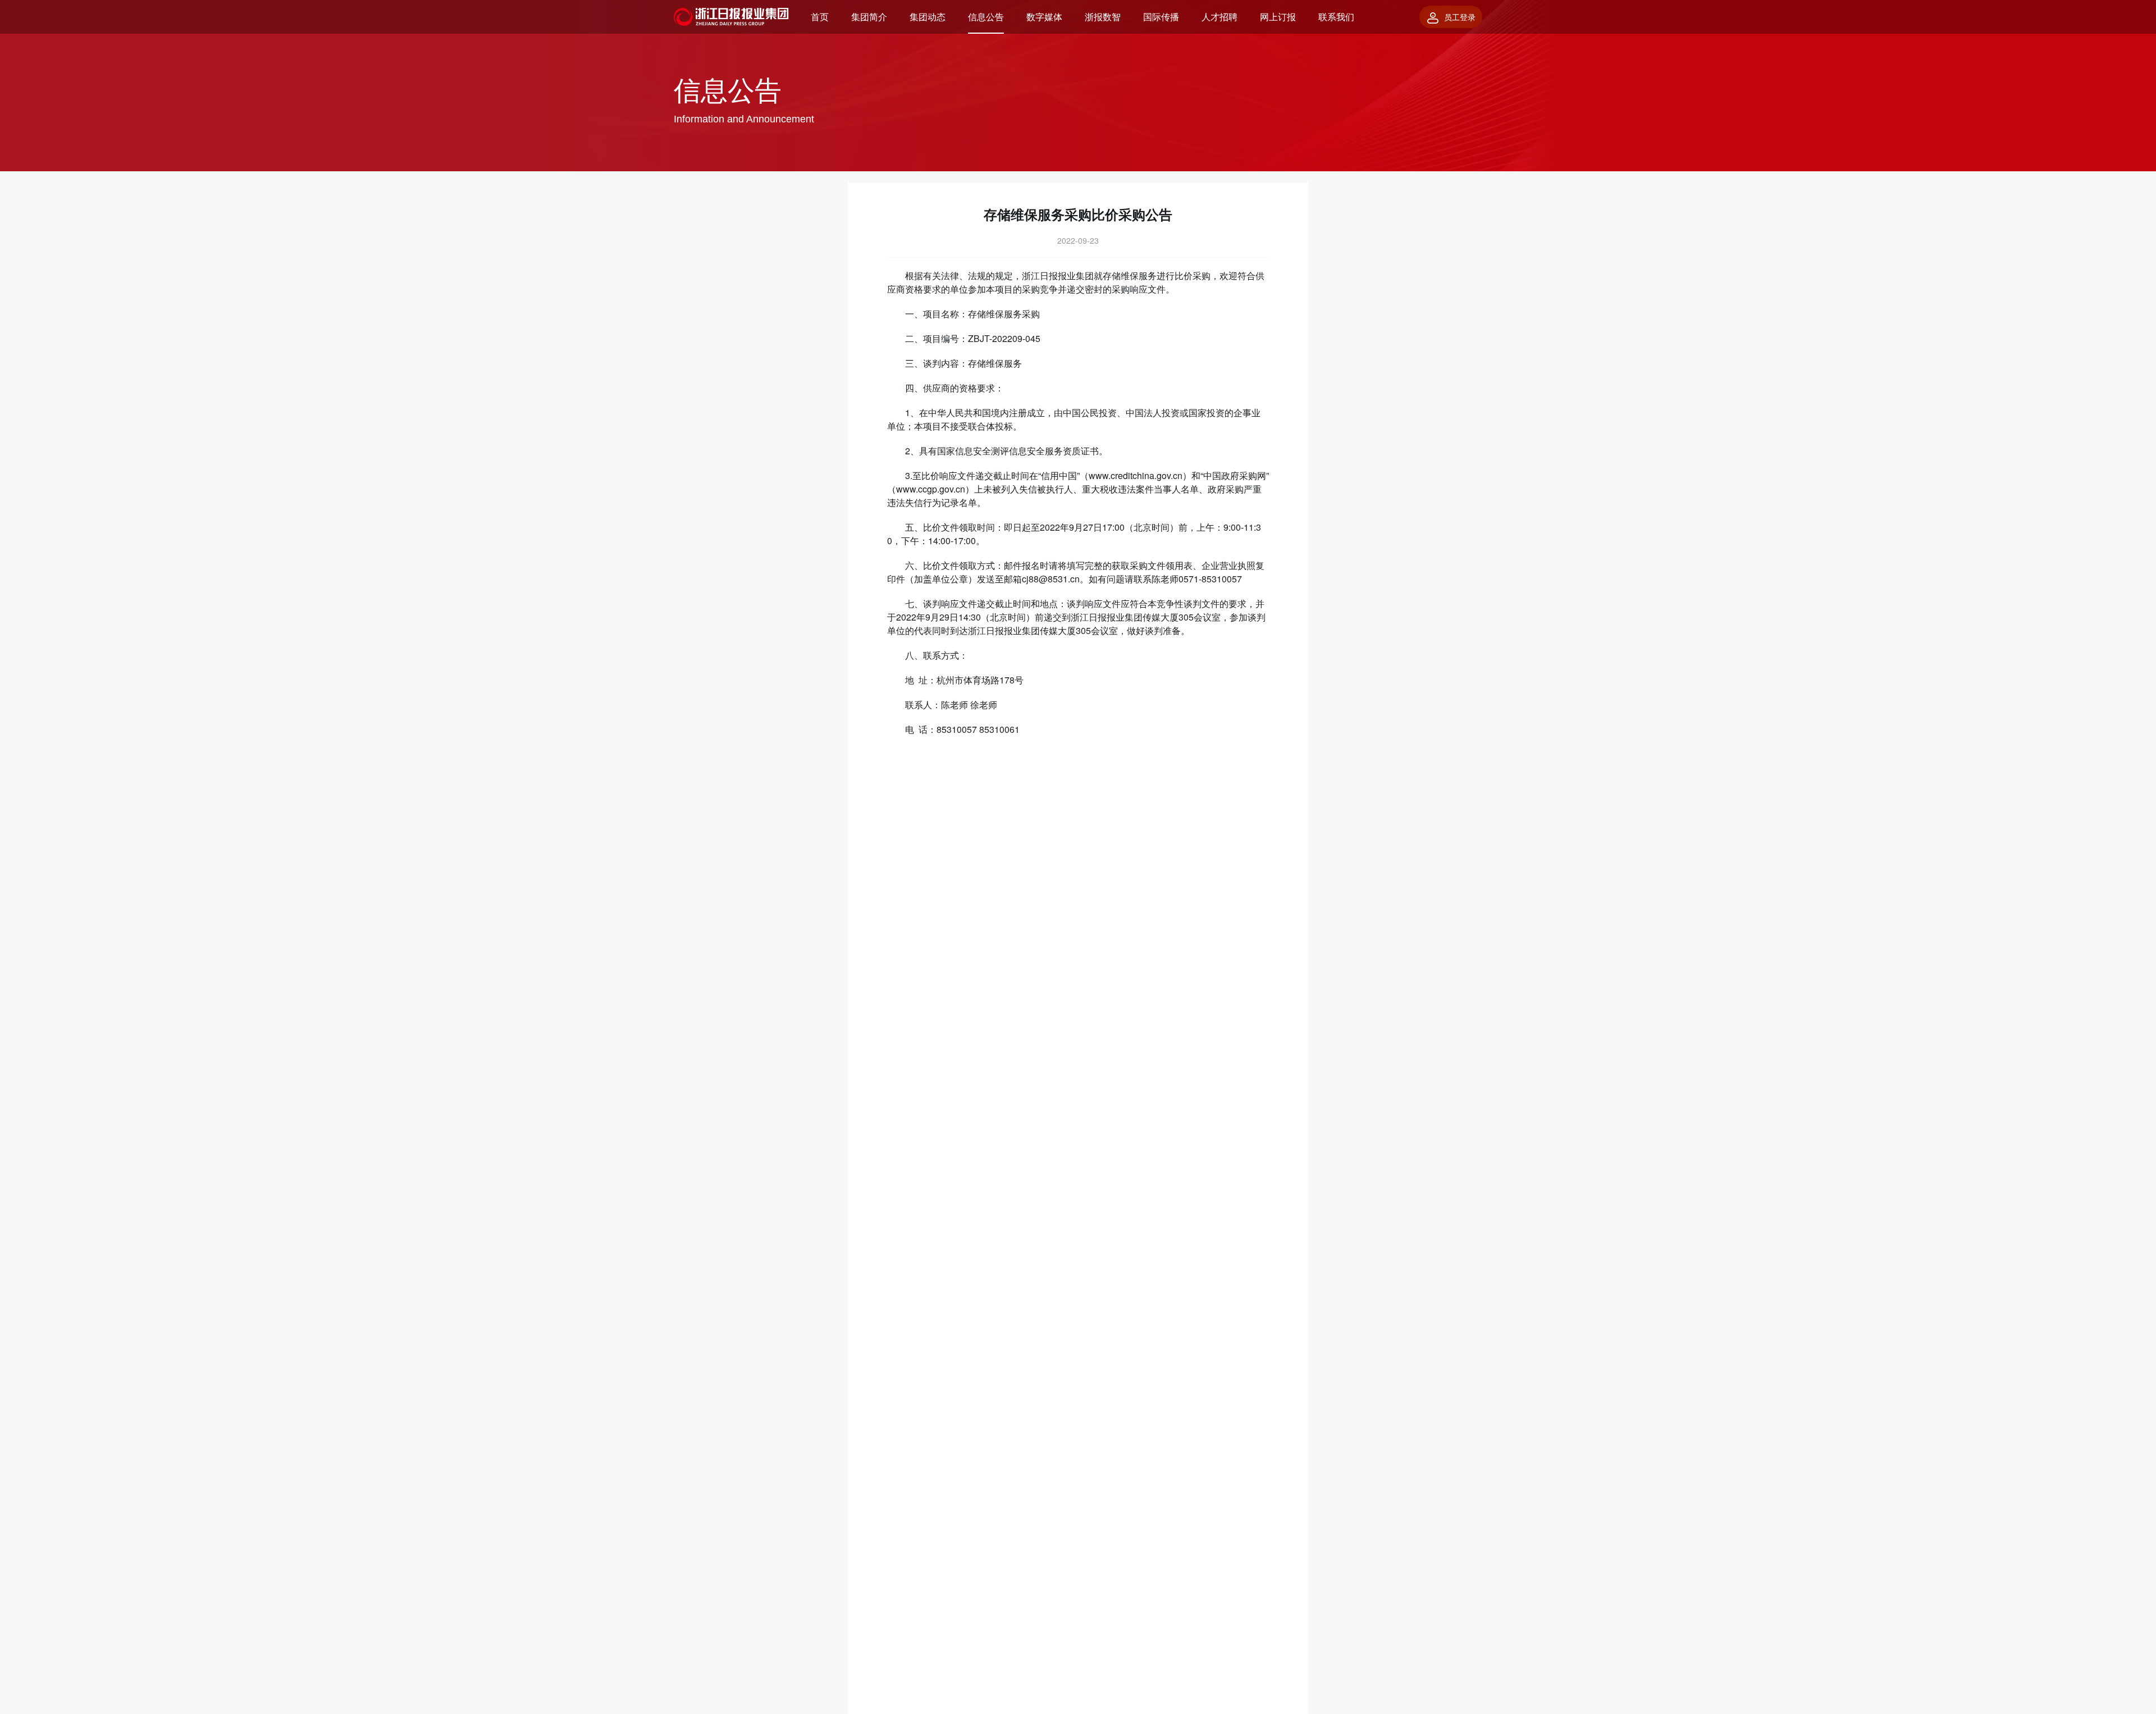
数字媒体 (1044, 17)
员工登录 (1460, 17)
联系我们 (1336, 17)
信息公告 (986, 17)
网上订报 (1278, 17)
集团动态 (928, 17)
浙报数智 (1103, 17)
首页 (820, 17)
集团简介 (869, 17)
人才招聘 (1219, 17)
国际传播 (1161, 17)
